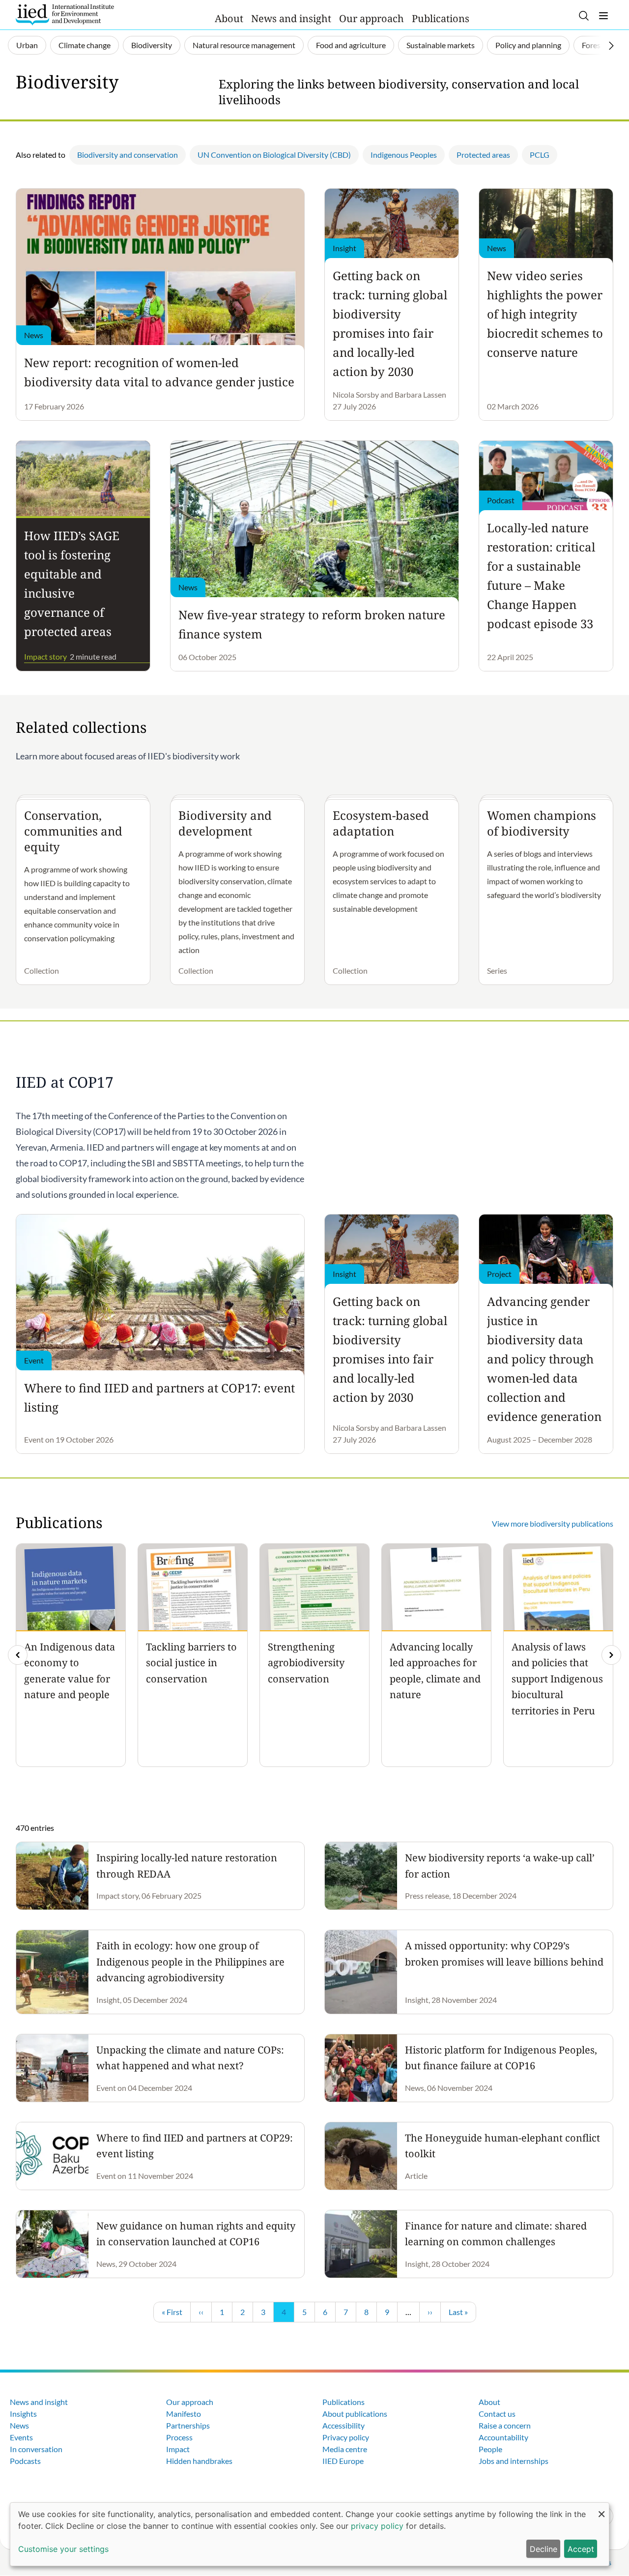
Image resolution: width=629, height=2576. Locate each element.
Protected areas (483, 155)
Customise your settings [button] (63, 2549)
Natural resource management (244, 45)
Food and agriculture (351, 45)
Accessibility (343, 2425)
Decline (543, 2549)
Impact (178, 2449)
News (19, 2425)
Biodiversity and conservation (128, 155)
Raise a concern (505, 2425)
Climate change (85, 45)
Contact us (497, 2414)
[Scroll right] (611, 46)
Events (21, 2437)
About (229, 18)
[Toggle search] (584, 16)
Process (179, 2437)
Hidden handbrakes (199, 2461)
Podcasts (25, 2461)
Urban (27, 45)
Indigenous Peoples (404, 155)
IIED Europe (343, 2461)
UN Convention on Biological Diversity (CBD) (274, 155)
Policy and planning (528, 45)
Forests (594, 45)
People (490, 2449)
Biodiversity (152, 45)
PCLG (540, 155)
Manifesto (184, 2414)
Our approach (372, 18)
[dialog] (310, 2534)
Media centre (345, 2449)
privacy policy (377, 2526)
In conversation (36, 2449)
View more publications (553, 1523)
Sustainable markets (441, 45)
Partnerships (188, 2425)
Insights (23, 2414)
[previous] (18, 1655)
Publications (441, 18)
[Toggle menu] (603, 16)
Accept (581, 2549)
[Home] (65, 15)
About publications (355, 2414)
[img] (611, 1655)
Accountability (503, 2437)
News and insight (291, 18)
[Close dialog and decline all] (601, 2509)
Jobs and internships (514, 2461)
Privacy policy (346, 2437)
